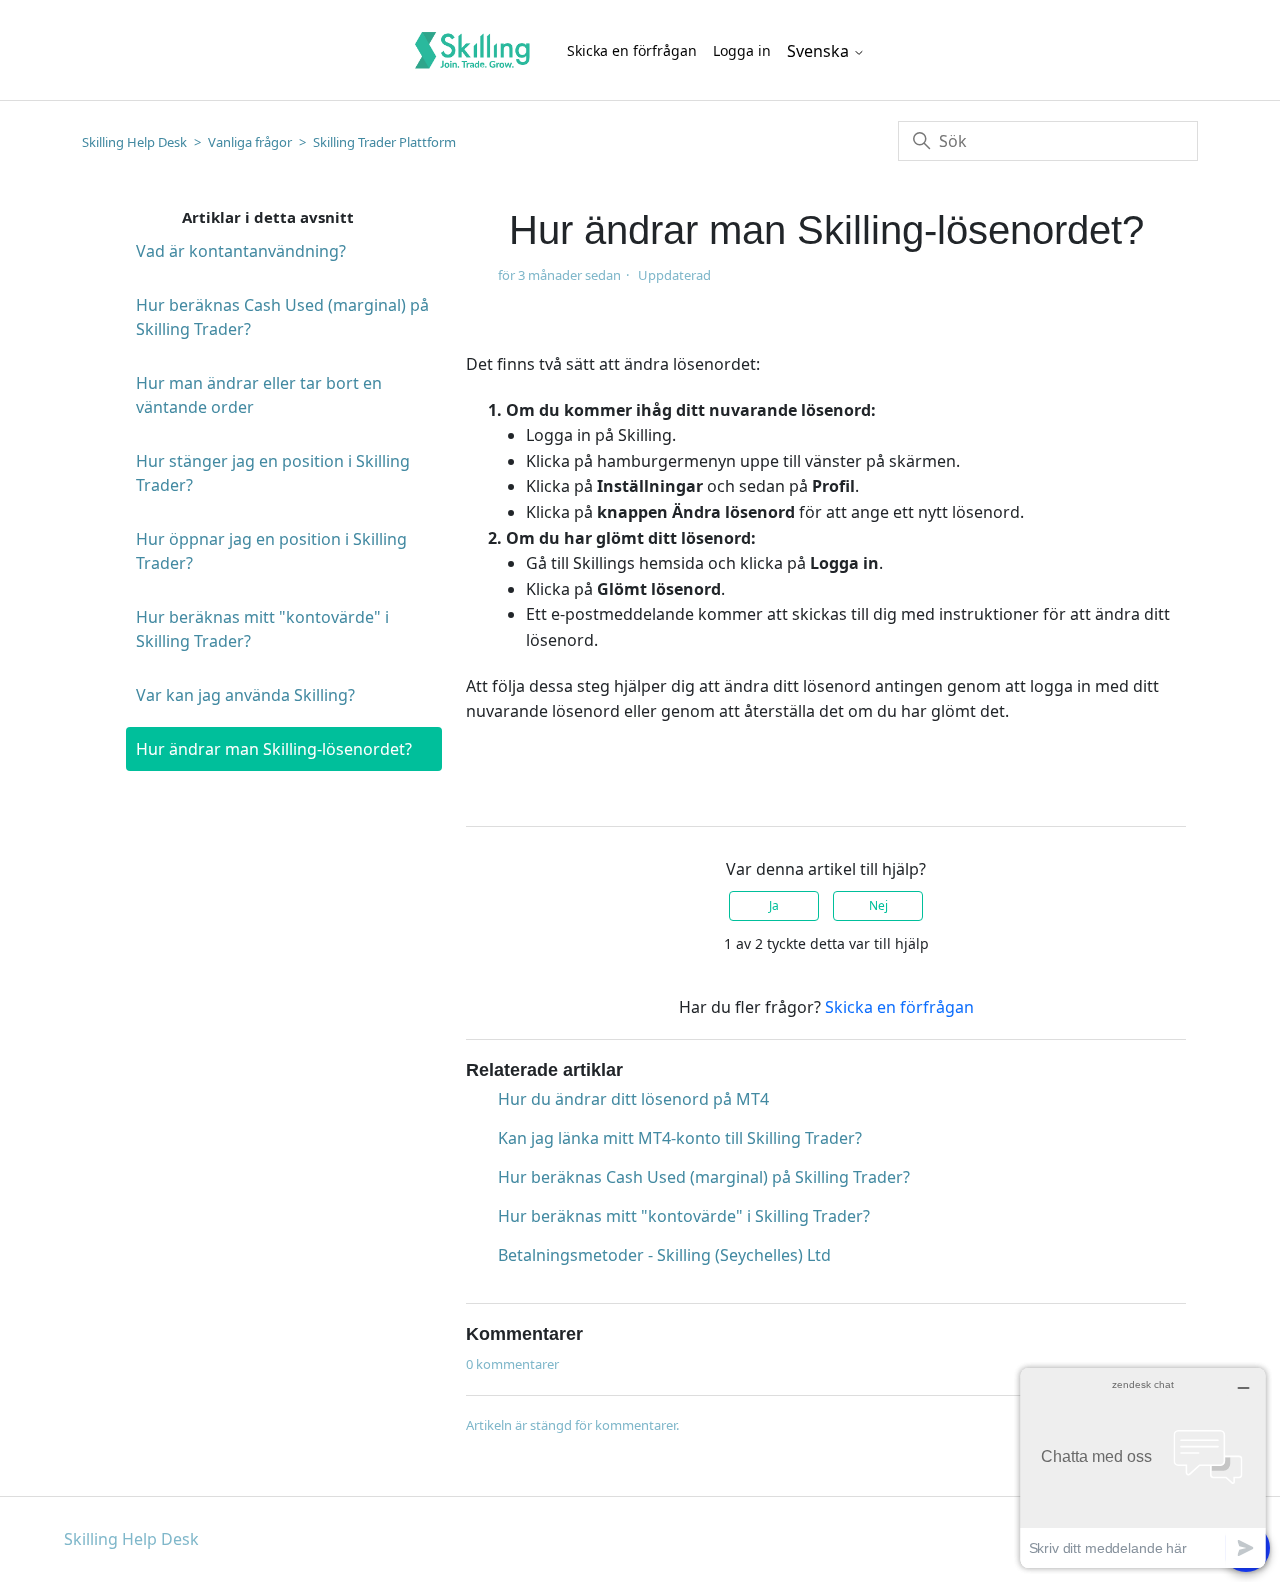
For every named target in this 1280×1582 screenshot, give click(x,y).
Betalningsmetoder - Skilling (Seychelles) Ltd (664, 1255)
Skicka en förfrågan (632, 50)
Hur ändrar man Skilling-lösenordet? (274, 749)
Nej (878, 905)
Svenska (820, 51)
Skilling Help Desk (134, 142)
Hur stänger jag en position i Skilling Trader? (273, 473)
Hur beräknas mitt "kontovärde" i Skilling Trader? (262, 629)
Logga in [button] (742, 50)
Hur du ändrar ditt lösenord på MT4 (633, 1099)
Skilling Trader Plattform (384, 142)
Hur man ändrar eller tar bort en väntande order (259, 395)
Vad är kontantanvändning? (241, 251)
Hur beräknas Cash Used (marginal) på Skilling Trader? (282, 317)
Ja (774, 905)
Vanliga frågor (250, 142)
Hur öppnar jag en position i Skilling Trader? (271, 551)
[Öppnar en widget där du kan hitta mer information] (1143, 1467)
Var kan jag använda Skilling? (245, 695)
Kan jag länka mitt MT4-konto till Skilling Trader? (680, 1138)
